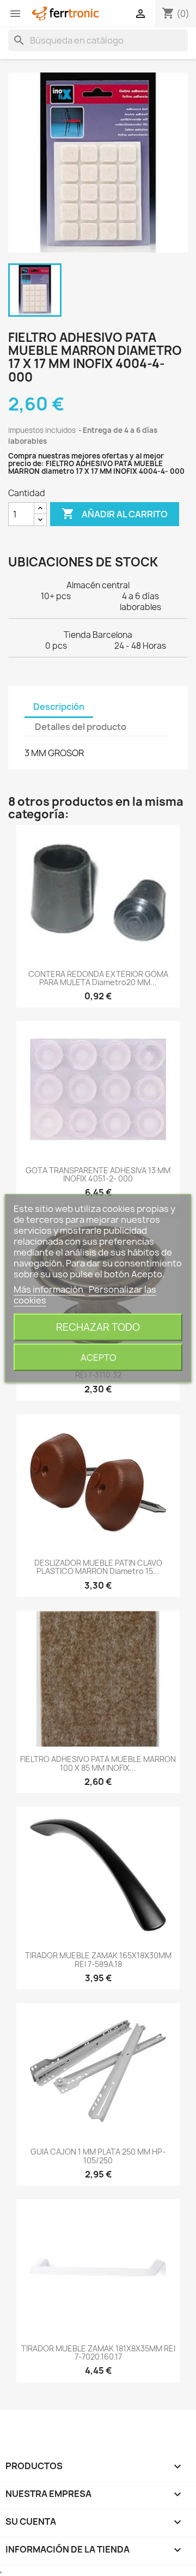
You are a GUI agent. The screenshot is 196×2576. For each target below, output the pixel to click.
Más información (49, 1289)
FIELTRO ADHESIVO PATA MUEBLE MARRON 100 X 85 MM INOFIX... (98, 1763)
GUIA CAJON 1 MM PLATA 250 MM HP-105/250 (98, 2156)
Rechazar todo (98, 1327)
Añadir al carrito (115, 514)
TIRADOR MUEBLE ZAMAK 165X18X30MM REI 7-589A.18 (98, 1959)
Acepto (98, 1357)
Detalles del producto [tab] (81, 727)
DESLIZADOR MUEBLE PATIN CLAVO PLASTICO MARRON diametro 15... (98, 1567)
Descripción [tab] (59, 707)
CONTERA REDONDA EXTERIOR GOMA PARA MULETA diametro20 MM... (98, 978)
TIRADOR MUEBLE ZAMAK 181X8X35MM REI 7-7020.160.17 (98, 2352)
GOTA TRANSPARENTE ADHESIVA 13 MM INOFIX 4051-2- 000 (98, 1174)
